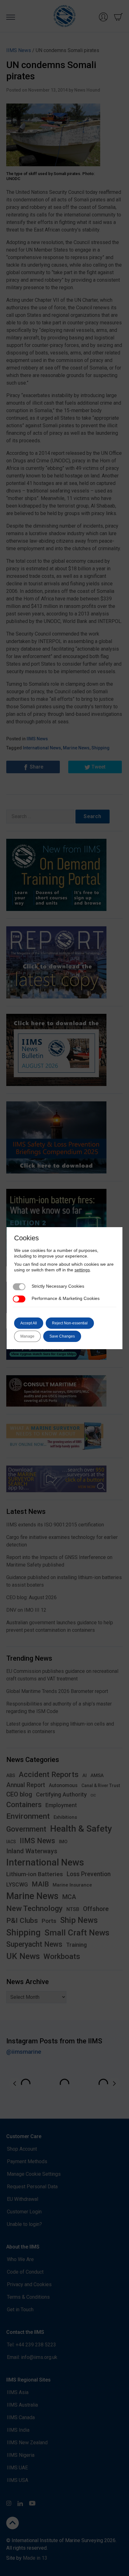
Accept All (29, 1323)
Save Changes (62, 1336)
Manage (27, 1336)
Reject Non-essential (70, 1323)
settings (82, 1270)
